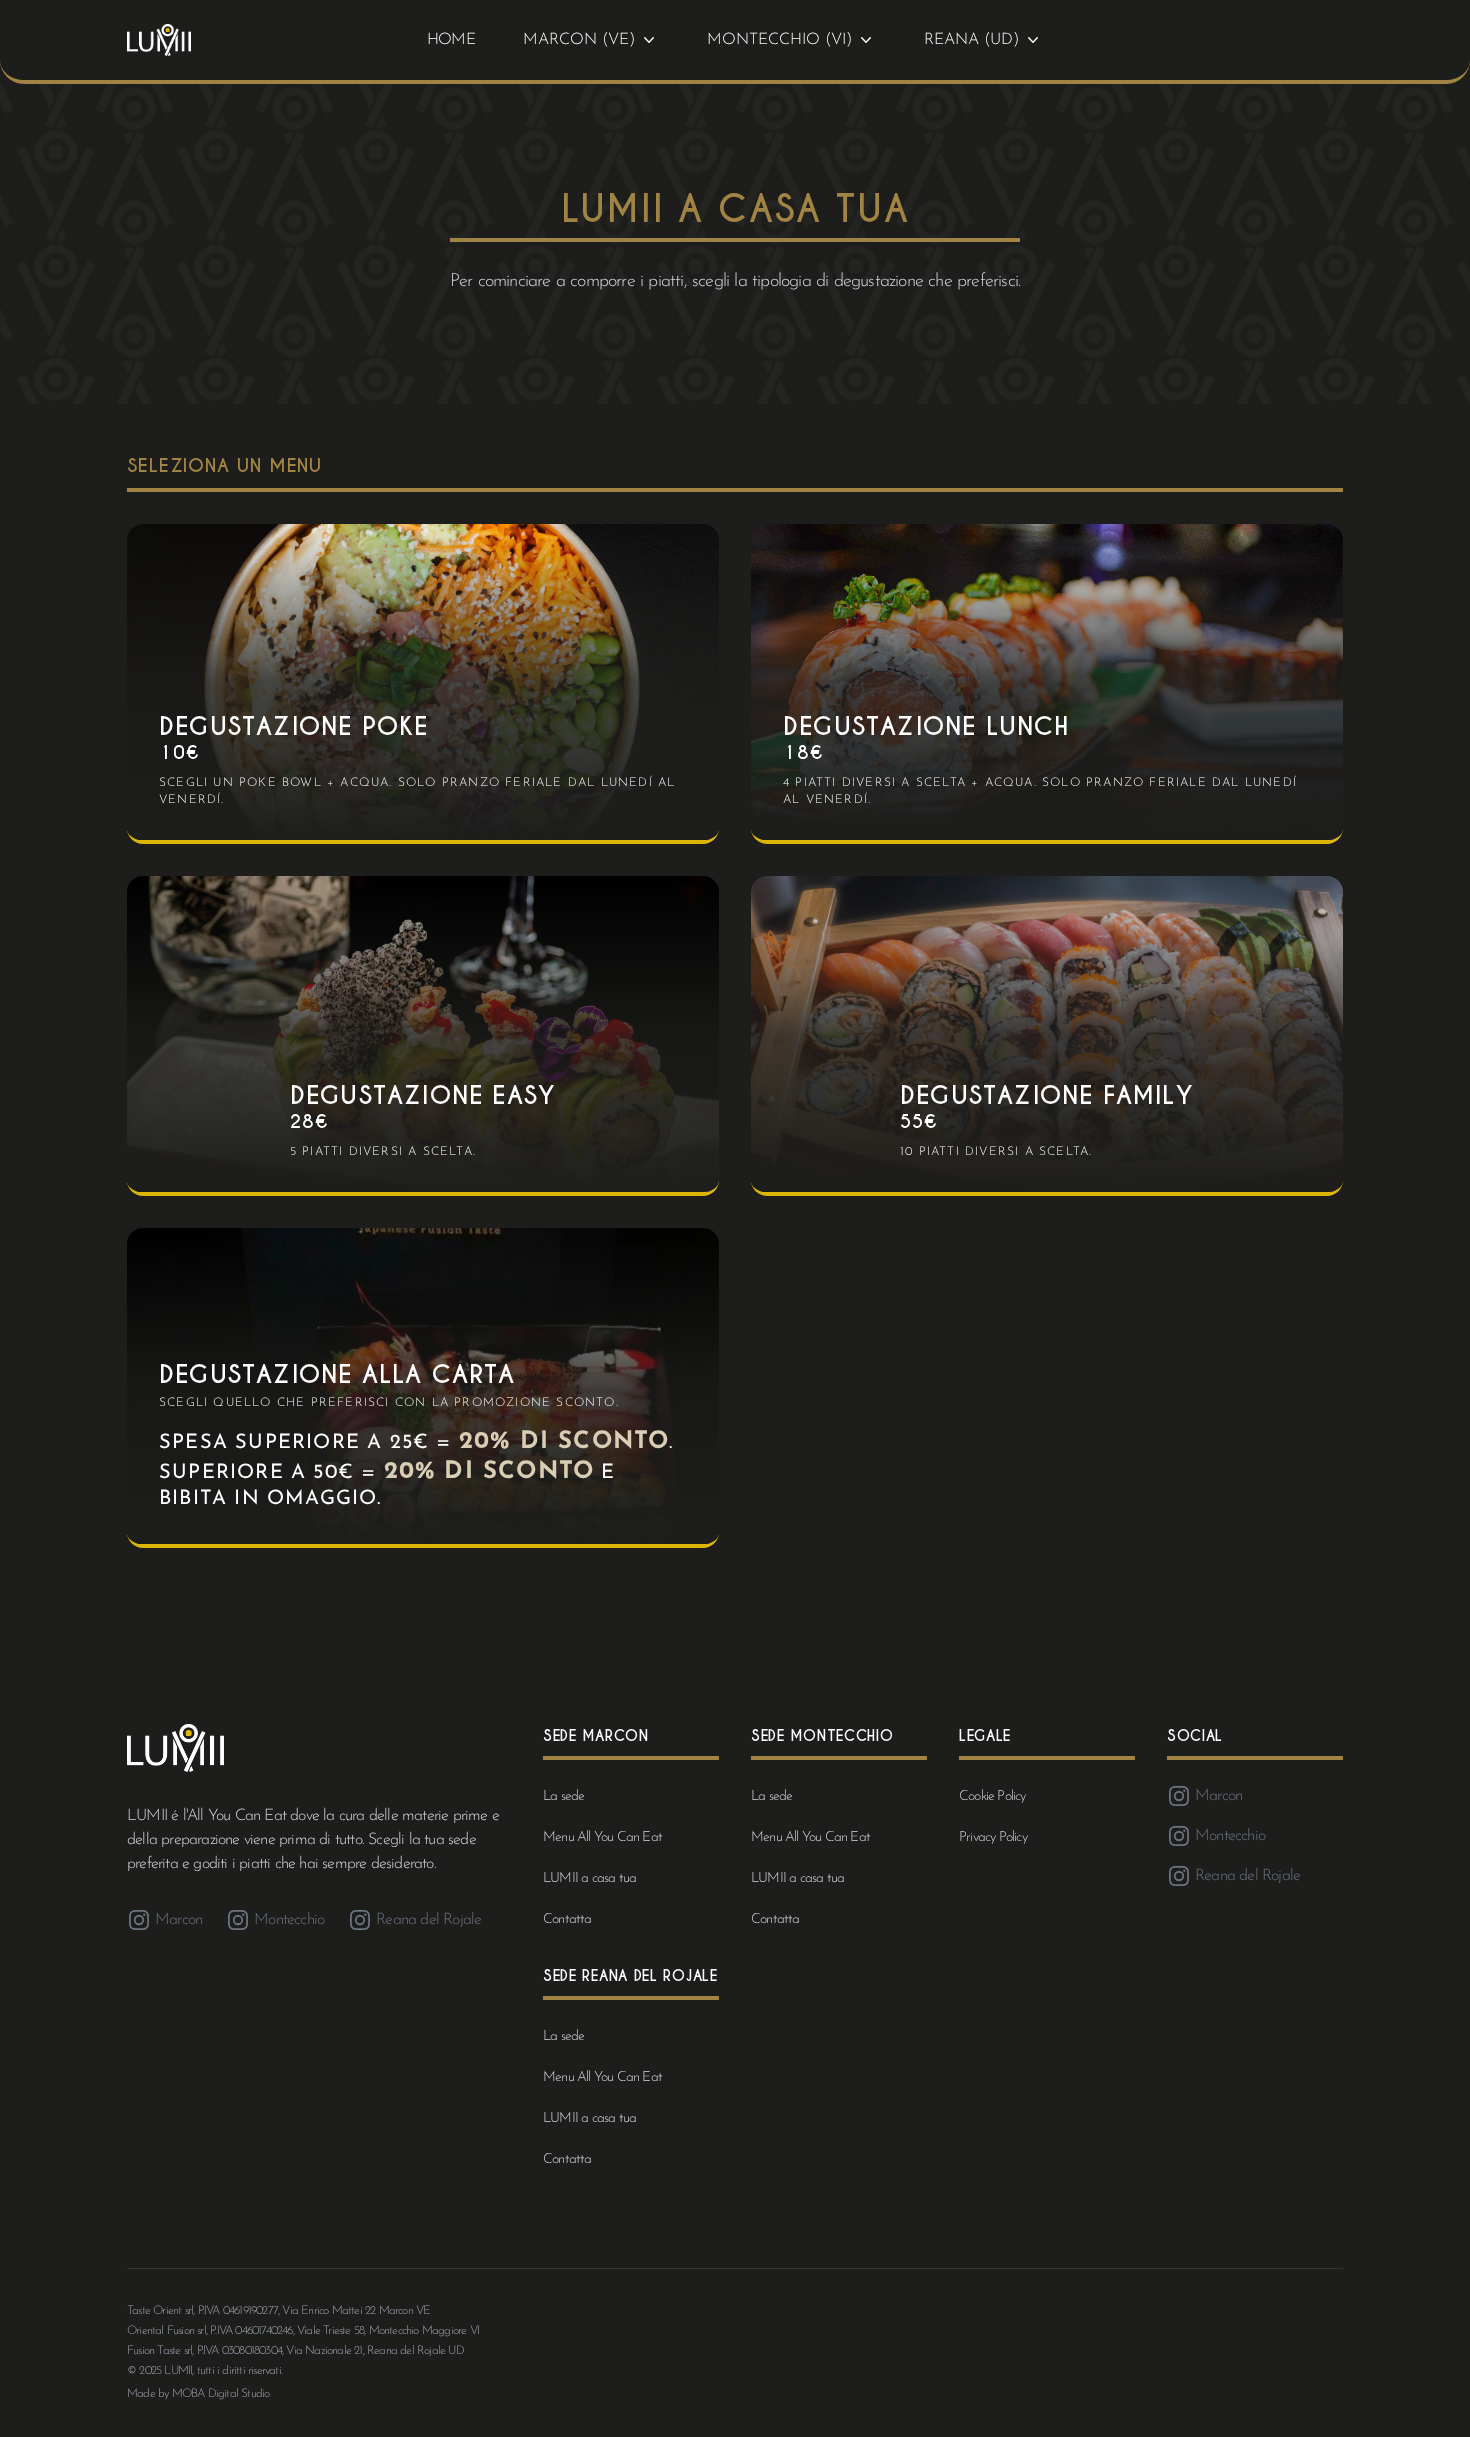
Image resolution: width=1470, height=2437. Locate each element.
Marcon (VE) (579, 40)
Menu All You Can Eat (602, 1837)
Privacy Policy (993, 1837)
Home (451, 40)
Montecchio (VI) (779, 40)
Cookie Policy (992, 1796)
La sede (563, 1796)
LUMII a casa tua (589, 1878)
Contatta (567, 1919)
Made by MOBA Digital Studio (198, 2394)
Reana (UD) (971, 40)
